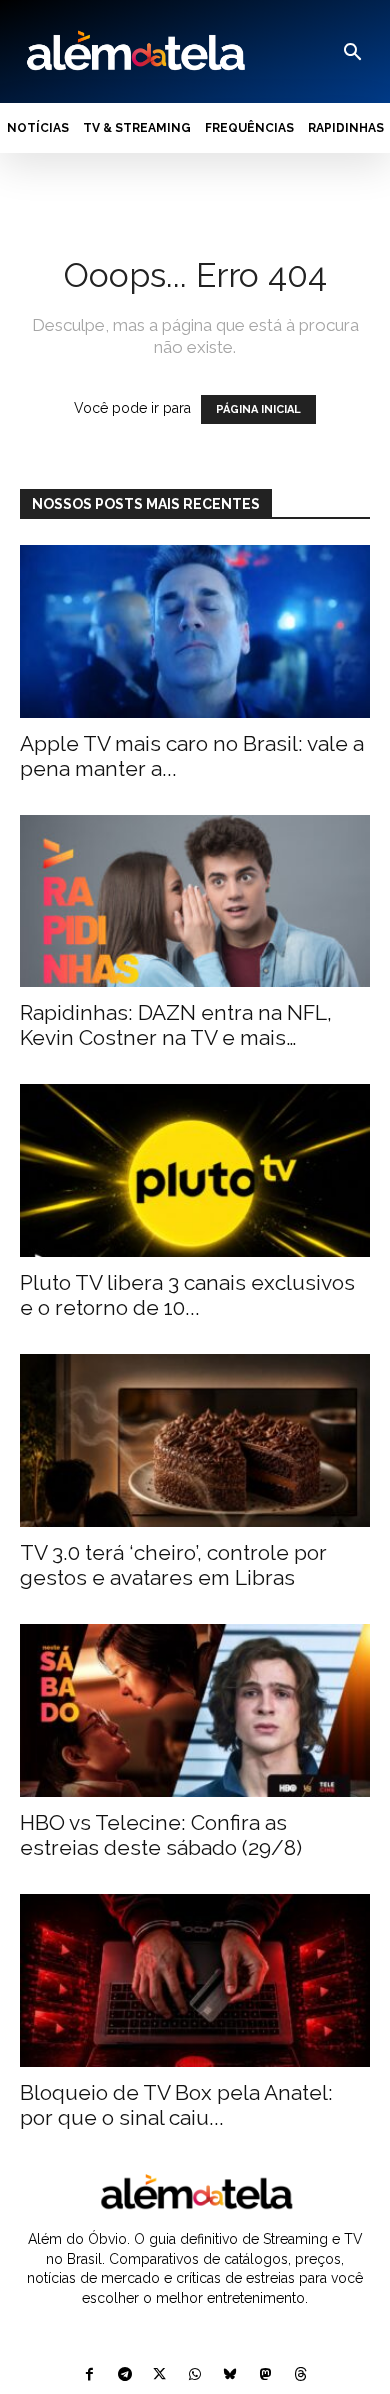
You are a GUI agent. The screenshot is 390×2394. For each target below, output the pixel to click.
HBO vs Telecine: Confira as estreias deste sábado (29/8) (161, 1835)
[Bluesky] (230, 2375)
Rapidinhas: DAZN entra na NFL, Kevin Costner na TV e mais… (176, 1025)
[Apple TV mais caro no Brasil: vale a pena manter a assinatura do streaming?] (195, 631)
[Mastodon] (265, 2375)
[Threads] (300, 2375)
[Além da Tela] (134, 51)
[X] (159, 2375)
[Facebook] (89, 2375)
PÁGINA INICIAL (258, 409)
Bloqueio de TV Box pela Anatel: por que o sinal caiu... (176, 2105)
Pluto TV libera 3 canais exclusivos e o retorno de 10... (187, 1295)
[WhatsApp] (194, 2375)
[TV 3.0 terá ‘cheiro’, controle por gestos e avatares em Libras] (195, 1440)
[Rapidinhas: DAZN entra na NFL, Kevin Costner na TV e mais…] (195, 901)
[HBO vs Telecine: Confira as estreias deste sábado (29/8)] (195, 1710)
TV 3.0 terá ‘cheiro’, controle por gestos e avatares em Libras (173, 1565)
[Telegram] (124, 2375)
